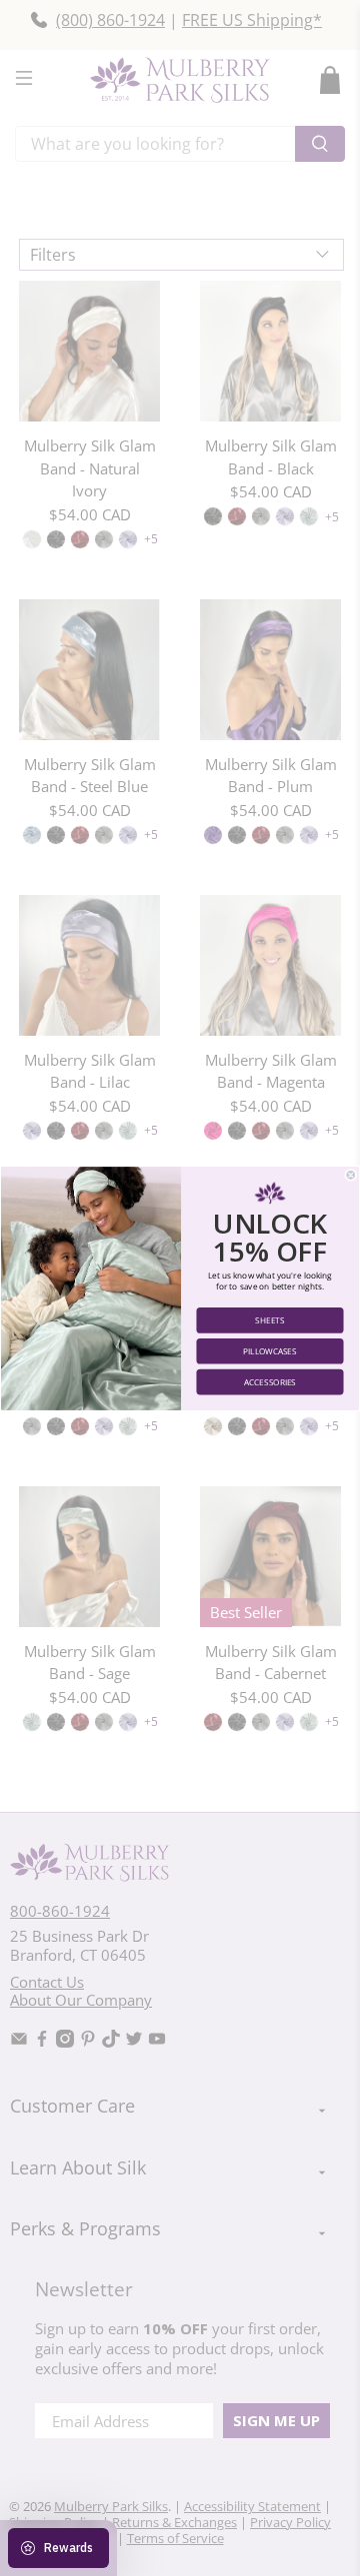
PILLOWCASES (269, 1351)
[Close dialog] (351, 1175)
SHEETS (269, 1320)
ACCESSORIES (270, 1381)
